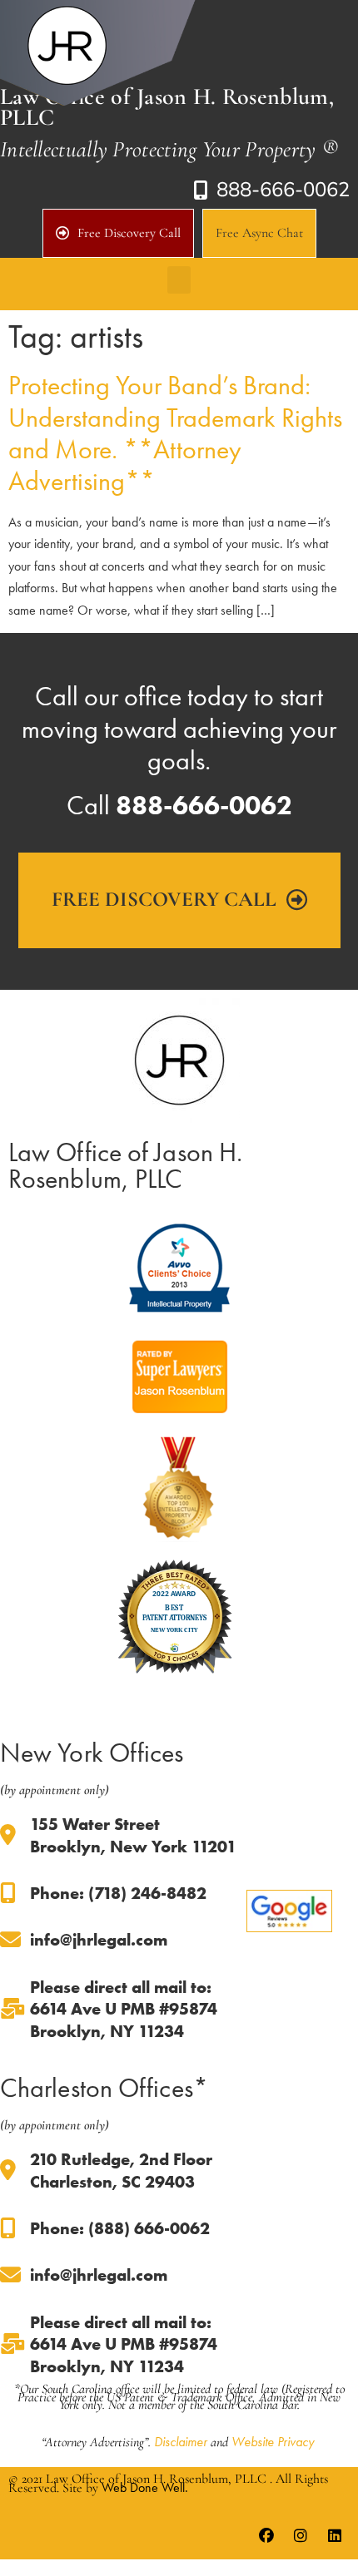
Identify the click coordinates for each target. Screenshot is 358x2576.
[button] (179, 280)
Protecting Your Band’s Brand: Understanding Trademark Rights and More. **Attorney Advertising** (175, 433)
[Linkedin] (335, 2536)
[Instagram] (301, 2536)
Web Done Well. (145, 2487)
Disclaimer (181, 2442)
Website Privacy (273, 2442)
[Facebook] (266, 2536)
